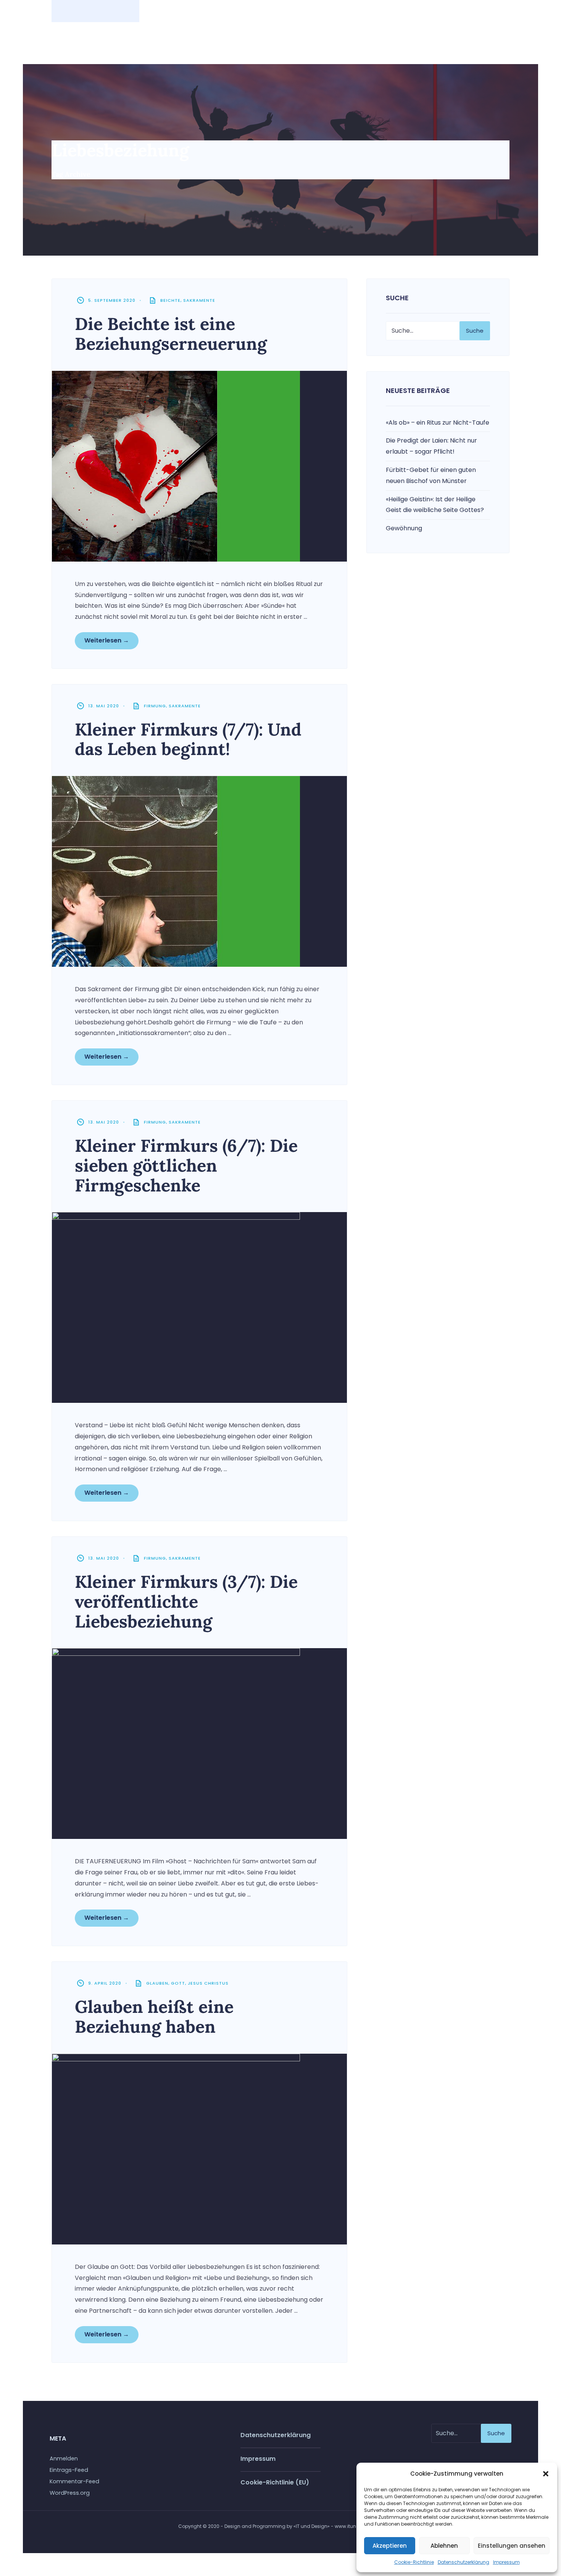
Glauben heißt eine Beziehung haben (154, 2017)
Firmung (155, 706)
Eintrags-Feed (69, 2470)
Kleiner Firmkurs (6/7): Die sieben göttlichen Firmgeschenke (186, 1165)
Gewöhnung (404, 528)
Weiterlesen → (107, 640)
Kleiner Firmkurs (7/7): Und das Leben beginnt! (188, 739)
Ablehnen (444, 2546)
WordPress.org (70, 2493)
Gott (178, 1983)
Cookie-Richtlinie (414, 2562)
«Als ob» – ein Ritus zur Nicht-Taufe (438, 423)
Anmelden (64, 2458)
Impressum (506, 2562)
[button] (546, 2474)
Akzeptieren (390, 2546)
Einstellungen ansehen (512, 2546)
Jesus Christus (208, 1983)
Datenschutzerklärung (463, 2562)
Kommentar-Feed (74, 2481)
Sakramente (199, 300)
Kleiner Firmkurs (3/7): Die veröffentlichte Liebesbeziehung (186, 1601)
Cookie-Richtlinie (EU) (275, 2482)
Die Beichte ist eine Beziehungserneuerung (171, 334)
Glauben (157, 1983)
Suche (475, 331)
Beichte (170, 300)
